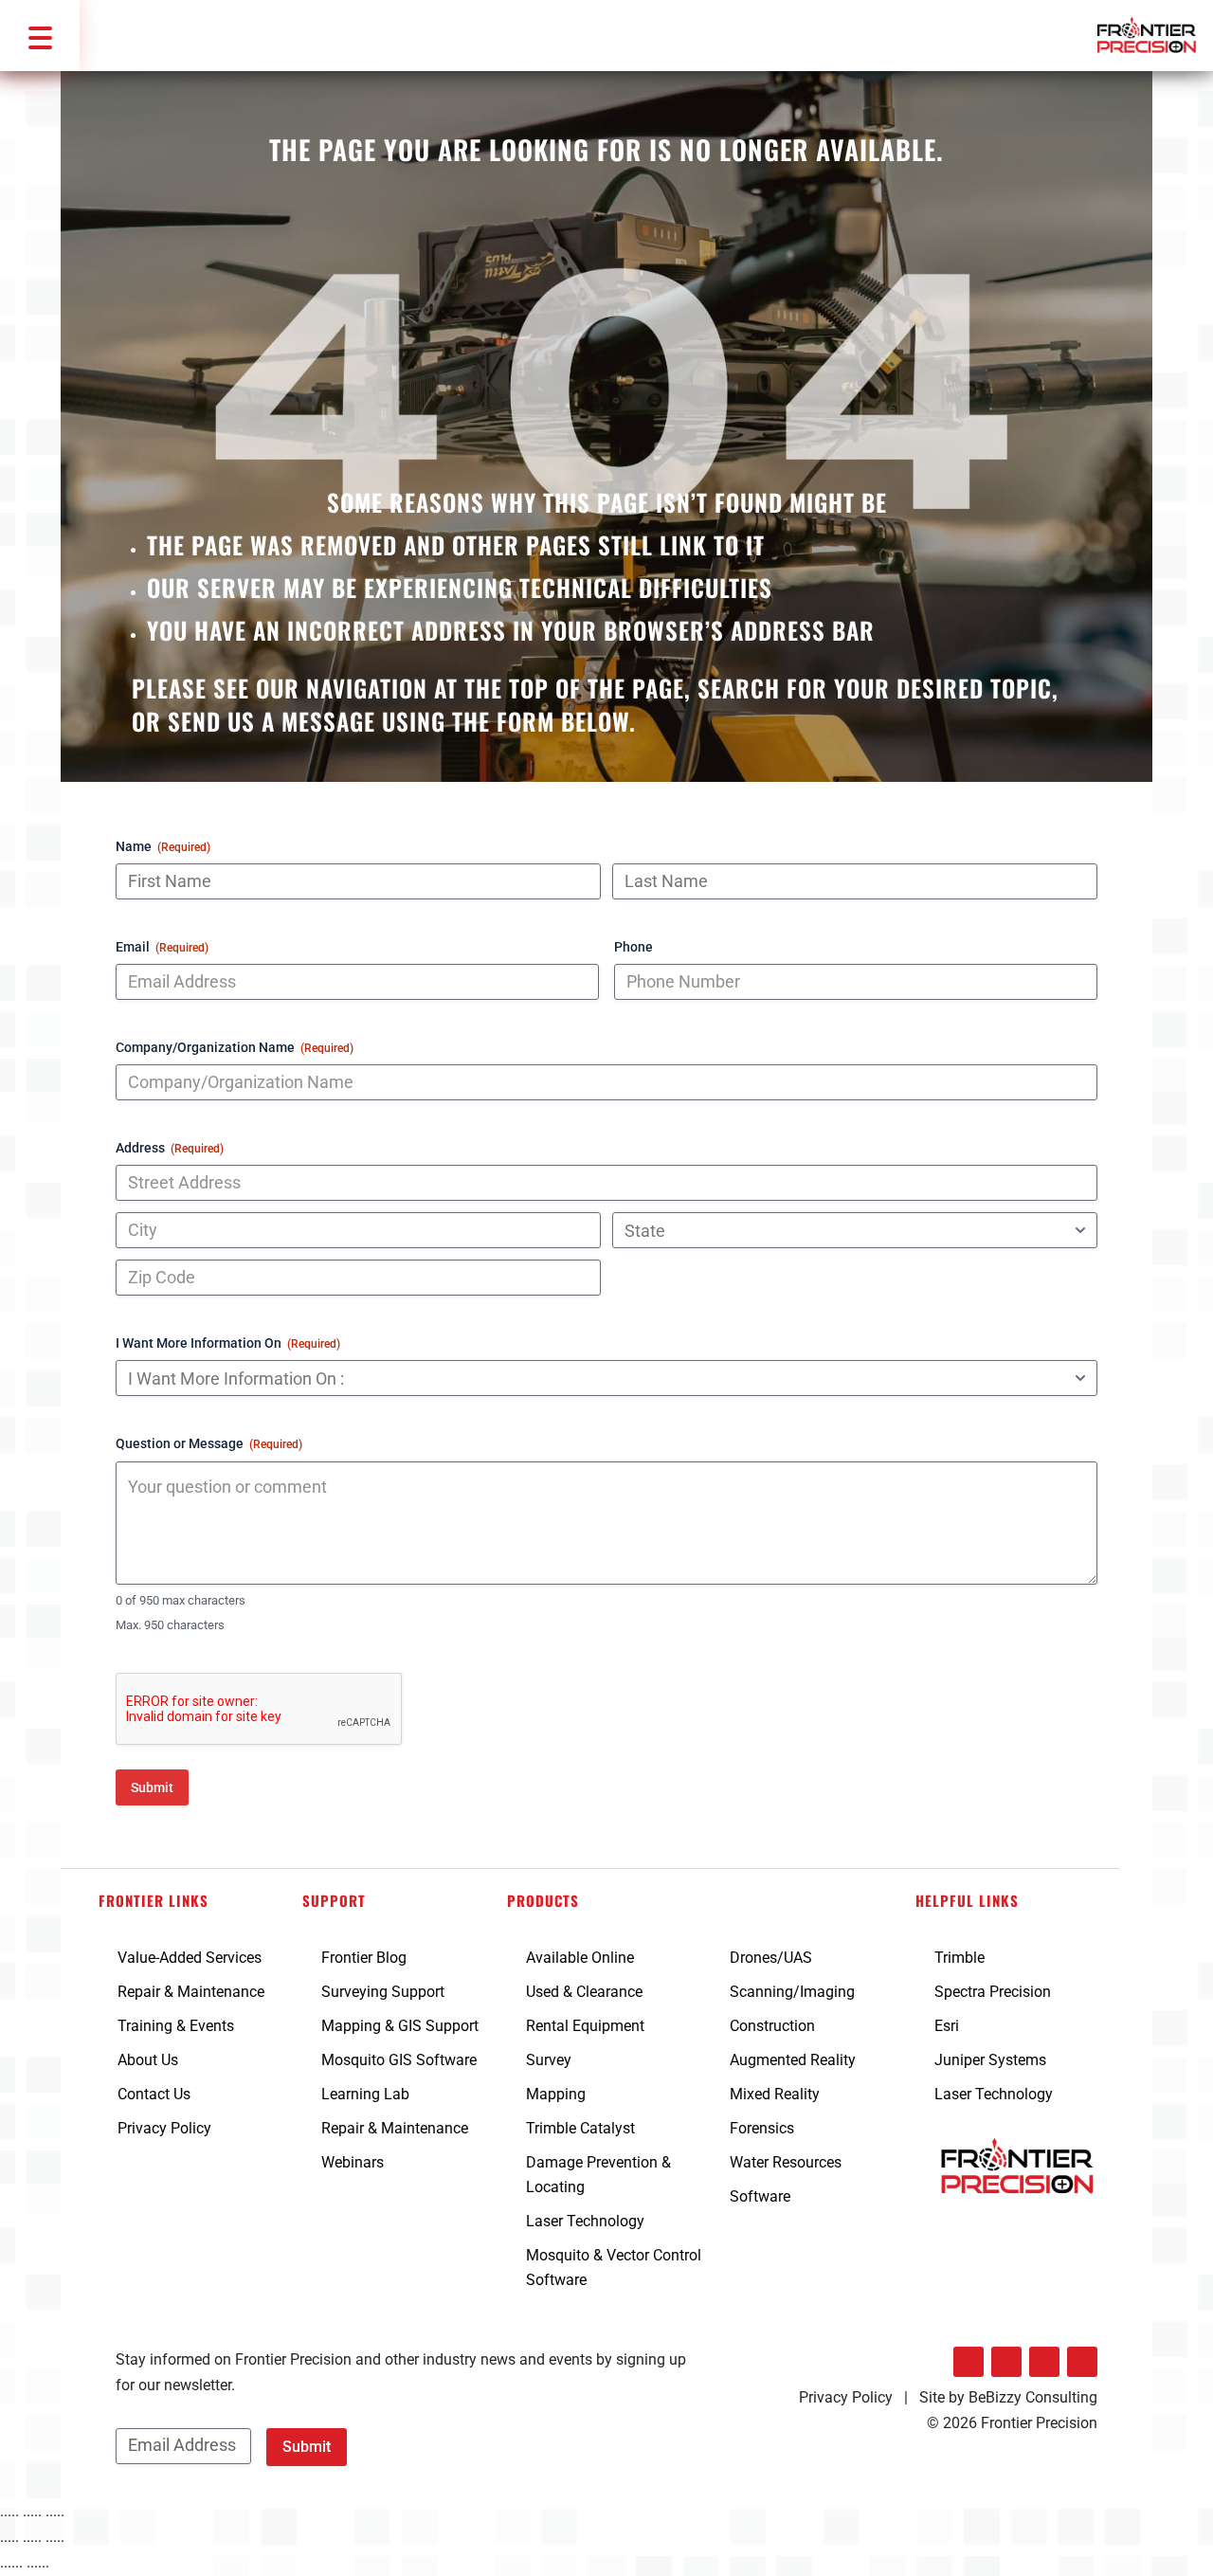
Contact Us (154, 2094)
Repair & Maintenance (191, 1992)
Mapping (556, 2094)
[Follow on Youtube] (1082, 2362)
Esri (947, 2026)
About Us (148, 2060)
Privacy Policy (164, 2128)
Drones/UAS (771, 1958)
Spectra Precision (993, 1992)
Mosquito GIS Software (399, 2060)
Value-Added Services (190, 1958)
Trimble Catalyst (580, 2128)
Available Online (580, 1958)
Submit (152, 1787)
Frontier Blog (364, 1958)
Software (760, 2196)
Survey (549, 2060)
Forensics (762, 2128)
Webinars (353, 2162)
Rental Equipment (585, 2026)
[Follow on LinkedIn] (969, 2362)
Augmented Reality (793, 2060)
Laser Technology (585, 2221)
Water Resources (786, 2162)
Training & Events (176, 2026)
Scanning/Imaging (792, 1992)
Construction (772, 2026)
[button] (40, 36)
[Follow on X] (1044, 2362)
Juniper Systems (990, 2060)
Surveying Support (383, 1992)
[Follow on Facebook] (1006, 2362)
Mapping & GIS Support (400, 2026)
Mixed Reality (775, 2094)
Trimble (960, 1958)
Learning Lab (365, 2094)
